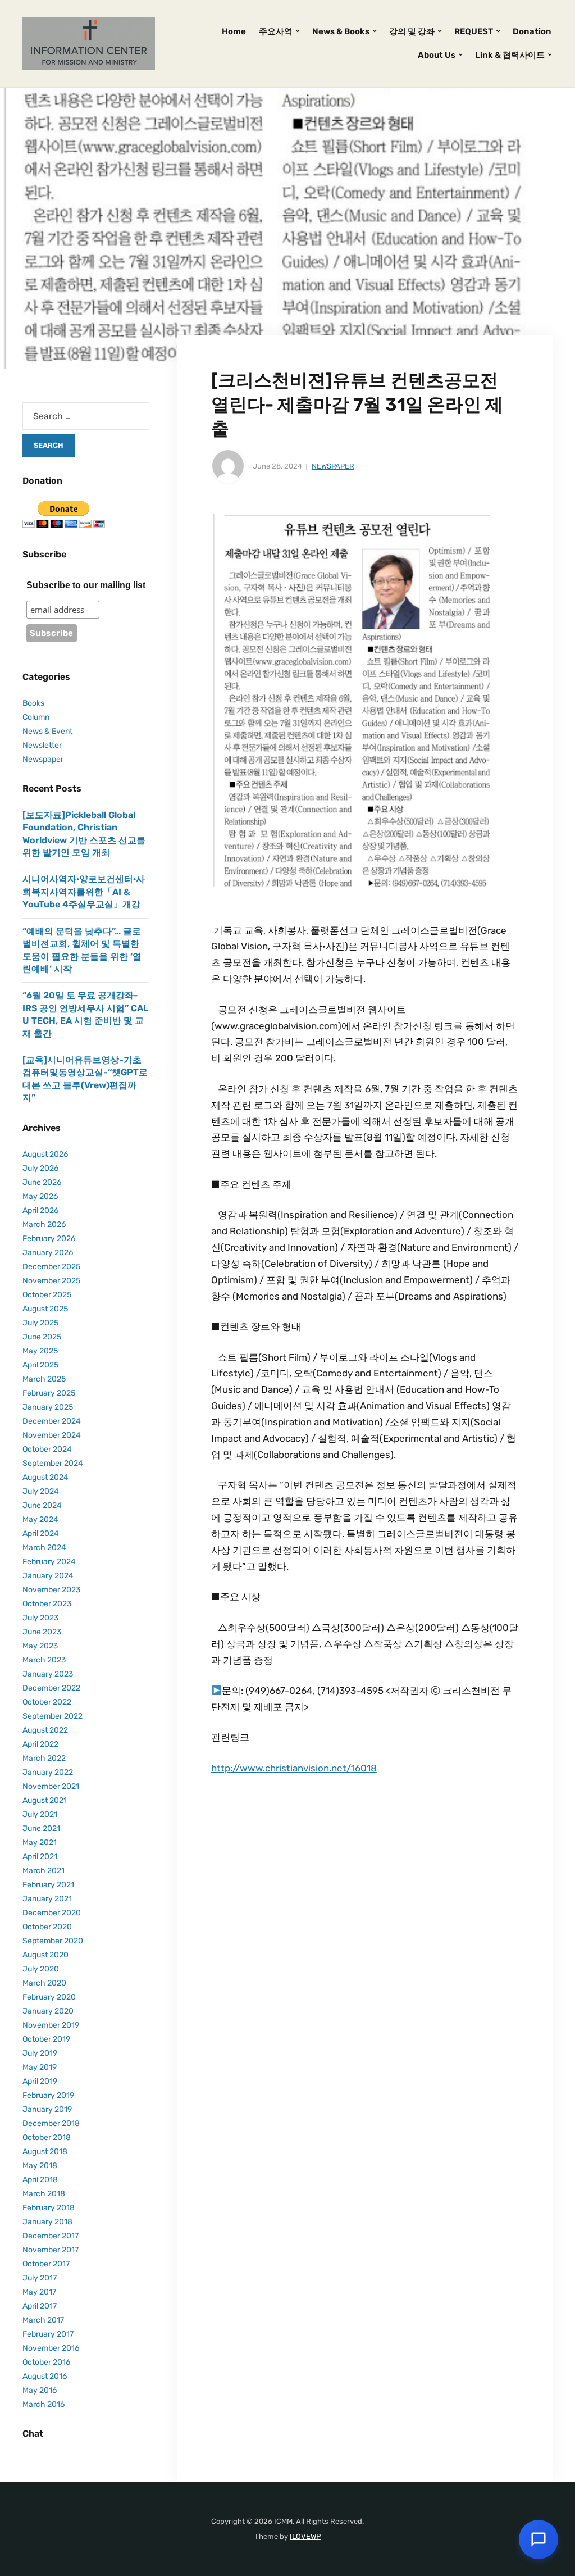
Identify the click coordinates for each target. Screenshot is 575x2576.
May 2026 (40, 1196)
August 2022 (45, 1730)
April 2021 (40, 1857)
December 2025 (51, 1267)
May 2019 (40, 2067)
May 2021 (40, 1843)
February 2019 (48, 2095)
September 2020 (53, 1941)
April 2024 (41, 1534)
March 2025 (44, 1379)
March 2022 (44, 1758)
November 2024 (52, 1435)
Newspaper (333, 466)
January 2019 (47, 2109)
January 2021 (47, 1899)
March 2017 (43, 2320)
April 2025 (40, 1365)
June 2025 (42, 1337)
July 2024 (41, 1491)
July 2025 (40, 1323)
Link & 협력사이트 (510, 55)
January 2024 (48, 1576)
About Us (437, 55)
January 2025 (48, 1407)
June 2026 (42, 1182)
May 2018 (40, 2166)
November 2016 (51, 2348)
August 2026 (45, 1154)
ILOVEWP (305, 2536)
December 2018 (51, 2123)
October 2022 (47, 1702)
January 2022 (48, 1772)
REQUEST (474, 31)
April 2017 (40, 2306)
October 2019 (46, 2039)
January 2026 (48, 1253)
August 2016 (45, 2376)
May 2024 (40, 1519)
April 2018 (40, 2180)
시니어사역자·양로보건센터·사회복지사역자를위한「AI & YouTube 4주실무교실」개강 (84, 892)
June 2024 (42, 1505)
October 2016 (46, 2362)
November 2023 (51, 1590)
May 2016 (40, 2390)
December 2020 (52, 1913)
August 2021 (45, 1800)
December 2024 (52, 1421)
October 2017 (46, 2264)
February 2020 (49, 1997)
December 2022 (51, 1688)
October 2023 (47, 1604)
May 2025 (40, 1351)
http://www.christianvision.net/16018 (294, 1768)
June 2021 (41, 1828)
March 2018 (44, 2194)
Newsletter (42, 745)
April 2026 (40, 1210)
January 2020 (48, 2011)
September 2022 (53, 1716)
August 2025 (45, 1309)
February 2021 (48, 1885)
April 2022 (40, 1744)
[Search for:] (86, 416)
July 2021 (40, 1814)
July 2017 (40, 2278)
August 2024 (45, 1477)
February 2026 (49, 1239)
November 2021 (51, 1786)
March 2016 (44, 2404)
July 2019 (40, 2053)
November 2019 (51, 2025)
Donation (532, 31)
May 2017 (39, 2292)
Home (234, 31)
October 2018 (47, 2137)
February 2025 (49, 1393)
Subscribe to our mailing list (86, 585)
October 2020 (47, 1927)
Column (36, 717)
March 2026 (44, 1225)
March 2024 (44, 1548)
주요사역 (276, 31)
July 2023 (40, 1618)
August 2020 (45, 1955)
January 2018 (47, 2222)
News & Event (47, 731)
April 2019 (40, 2081)
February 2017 (48, 2334)
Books (33, 703)
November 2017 (51, 2250)
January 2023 (48, 1674)
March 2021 (44, 1871)
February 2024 (49, 1562)
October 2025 (47, 1295)
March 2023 (44, 1660)
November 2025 (51, 1281)
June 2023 (42, 1632)
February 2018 (49, 2208)
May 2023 (40, 1646)
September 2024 (53, 1463)
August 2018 (45, 2152)
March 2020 (44, 1983)
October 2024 (47, 1449)
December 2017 (51, 2236)
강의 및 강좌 (412, 31)
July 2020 (41, 1969)
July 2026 (40, 1168)
